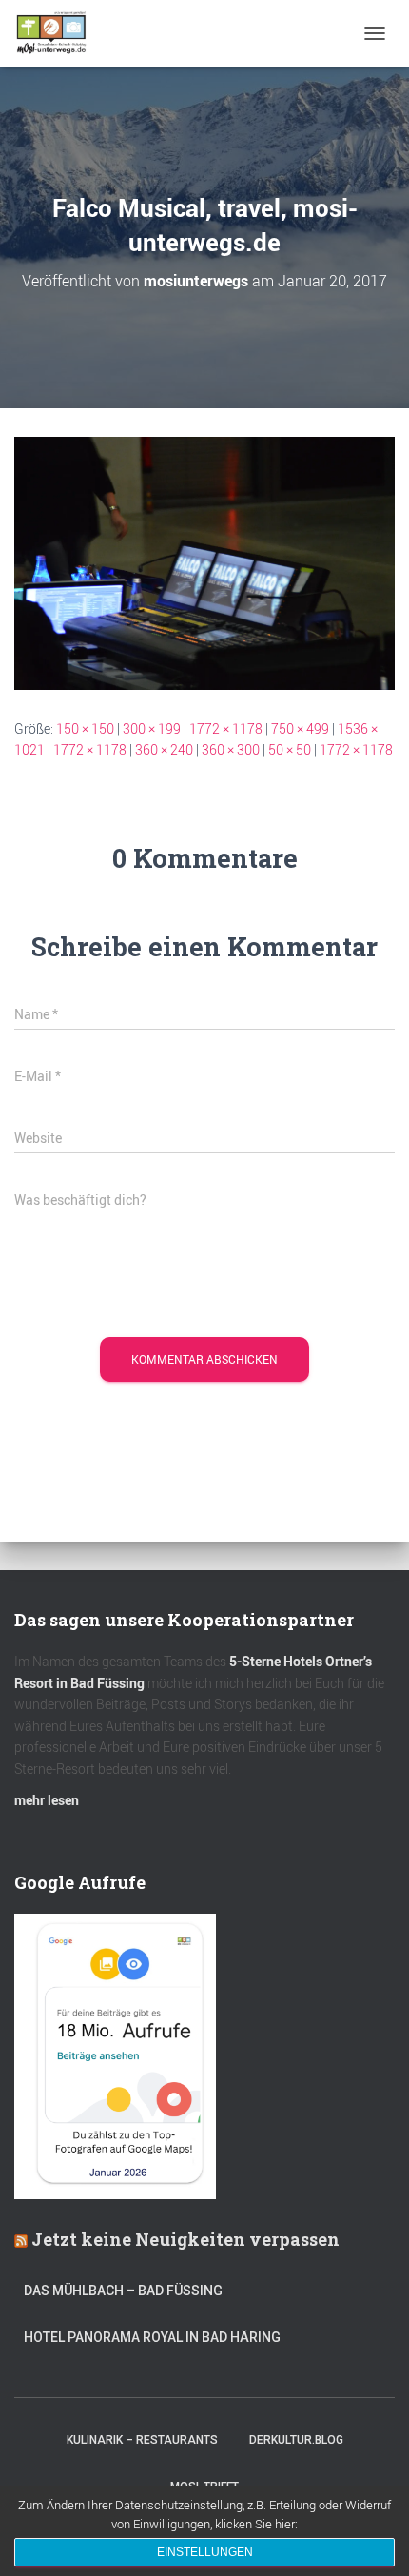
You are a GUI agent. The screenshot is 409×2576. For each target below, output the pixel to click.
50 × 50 (290, 749)
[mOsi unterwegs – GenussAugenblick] (58, 33)
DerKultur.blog (296, 2440)
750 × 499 (300, 728)
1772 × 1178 (226, 728)
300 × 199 (152, 728)
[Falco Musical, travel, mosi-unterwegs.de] (204, 561)
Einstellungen (205, 2552)
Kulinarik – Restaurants (142, 2440)
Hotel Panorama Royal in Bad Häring (152, 2337)
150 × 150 (85, 728)
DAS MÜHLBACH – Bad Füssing (123, 2291)
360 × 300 (231, 749)
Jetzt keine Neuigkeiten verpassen (185, 2239)
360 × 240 (164, 749)
